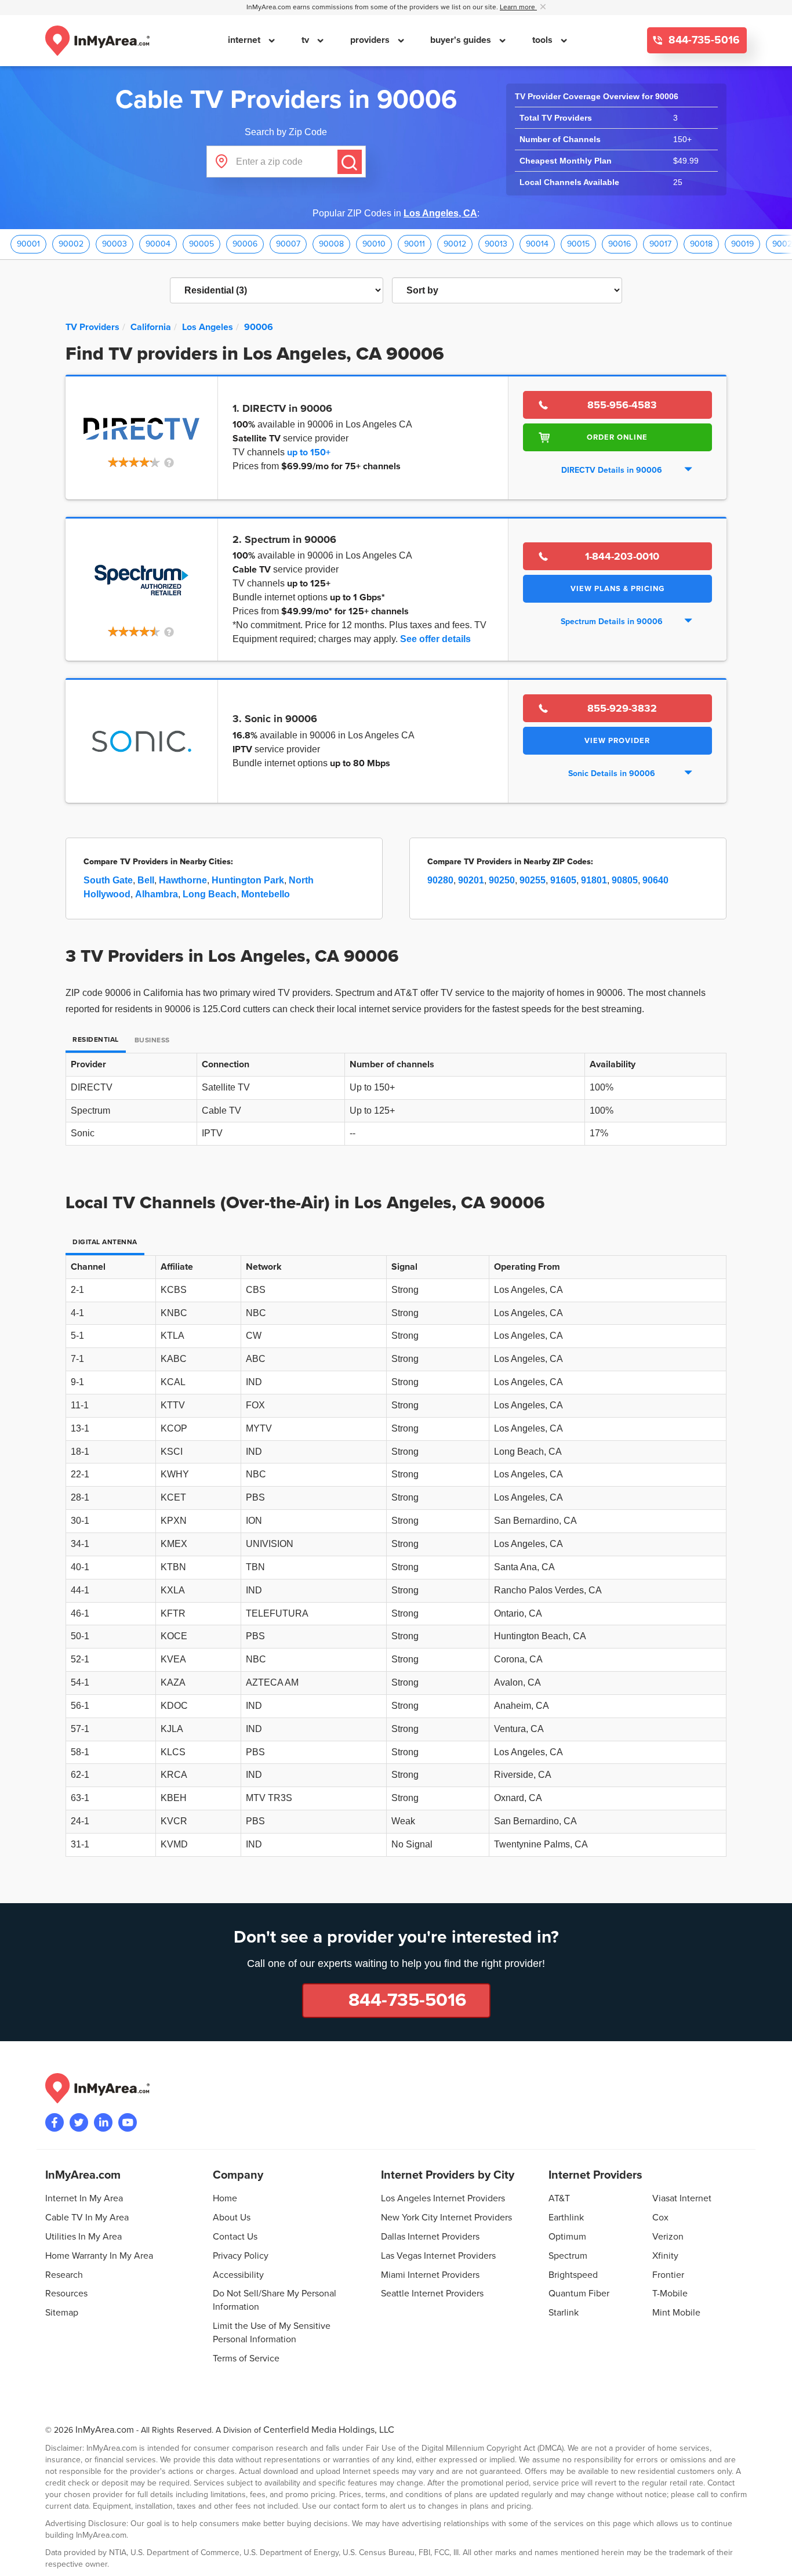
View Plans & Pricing (617, 589)
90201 (471, 880)
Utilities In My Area (83, 2237)
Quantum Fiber (579, 2294)
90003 (115, 244)
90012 (455, 244)
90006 (245, 244)
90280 (440, 880)
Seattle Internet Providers (432, 2294)
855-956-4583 (622, 405)
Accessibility (238, 2275)
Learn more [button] (518, 7)
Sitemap (62, 2313)
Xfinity (665, 2256)
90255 (533, 880)
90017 (660, 244)
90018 (701, 244)
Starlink (564, 2313)
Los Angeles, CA (440, 213)
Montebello (266, 894)
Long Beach (210, 894)
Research (64, 2275)
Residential (96, 1040)
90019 (742, 244)
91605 (563, 880)
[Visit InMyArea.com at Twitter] (79, 2122)
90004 (158, 244)
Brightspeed (573, 2275)
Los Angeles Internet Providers (443, 2198)
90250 (502, 880)
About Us (232, 2218)
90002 (71, 244)
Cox (660, 2218)
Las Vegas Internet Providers (438, 2256)
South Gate (108, 880)
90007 (288, 244)
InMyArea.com (105, 2430)
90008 (331, 244)
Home (225, 2198)
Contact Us (235, 2237)
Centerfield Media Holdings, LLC (329, 2430)
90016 (620, 244)
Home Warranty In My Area (99, 2256)
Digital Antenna (105, 1242)
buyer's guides (462, 40)
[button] (142, 463)
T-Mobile (670, 2294)
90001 (28, 244)
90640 (655, 880)
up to (309, 452)
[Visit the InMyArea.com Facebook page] (55, 2122)
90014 (537, 244)
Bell (146, 880)
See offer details (435, 639)
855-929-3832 (622, 708)
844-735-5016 (703, 40)
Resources (66, 2294)
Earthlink (566, 2218)
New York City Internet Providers (446, 2218)
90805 (625, 880)
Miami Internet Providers (430, 2275)
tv (306, 40)
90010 (374, 244)
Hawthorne (183, 880)
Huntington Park (248, 880)
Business (152, 1040)
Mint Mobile (676, 2313)
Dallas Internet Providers (430, 2237)
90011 (415, 244)
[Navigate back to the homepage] (97, 41)
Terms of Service (246, 2358)
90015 (578, 244)
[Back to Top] (774, 2558)
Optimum (567, 2237)
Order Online (617, 437)
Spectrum (568, 2256)
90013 (496, 244)
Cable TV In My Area (87, 2218)
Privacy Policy (241, 2256)
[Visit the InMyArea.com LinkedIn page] (103, 2122)
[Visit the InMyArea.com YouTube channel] (128, 2122)
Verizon (668, 2237)
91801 (594, 880)
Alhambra (157, 894)
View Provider (617, 741)
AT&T (559, 2198)
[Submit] (350, 162)
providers (371, 40)
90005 (201, 244)
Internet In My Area (84, 2198)
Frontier (668, 2275)
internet (245, 40)
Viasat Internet (682, 2198)
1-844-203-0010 (622, 556)
